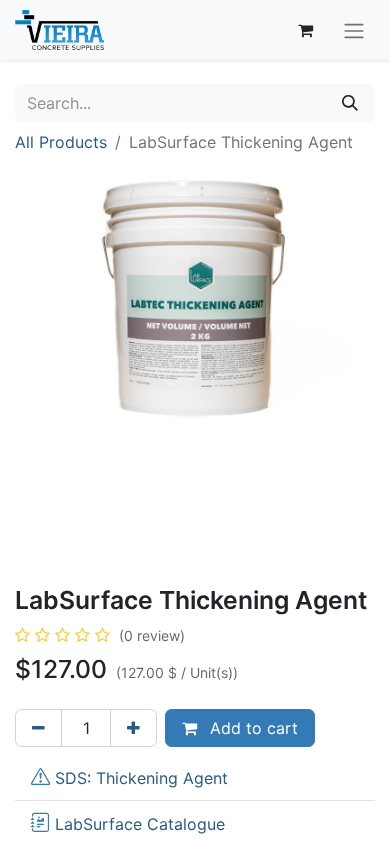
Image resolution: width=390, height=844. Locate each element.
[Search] (350, 103)
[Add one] (133, 728)
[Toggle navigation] (354, 30)
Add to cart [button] (251, 728)
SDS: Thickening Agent (141, 778)
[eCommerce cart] (305, 30)
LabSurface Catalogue (140, 824)
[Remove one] (38, 728)
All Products (61, 142)
